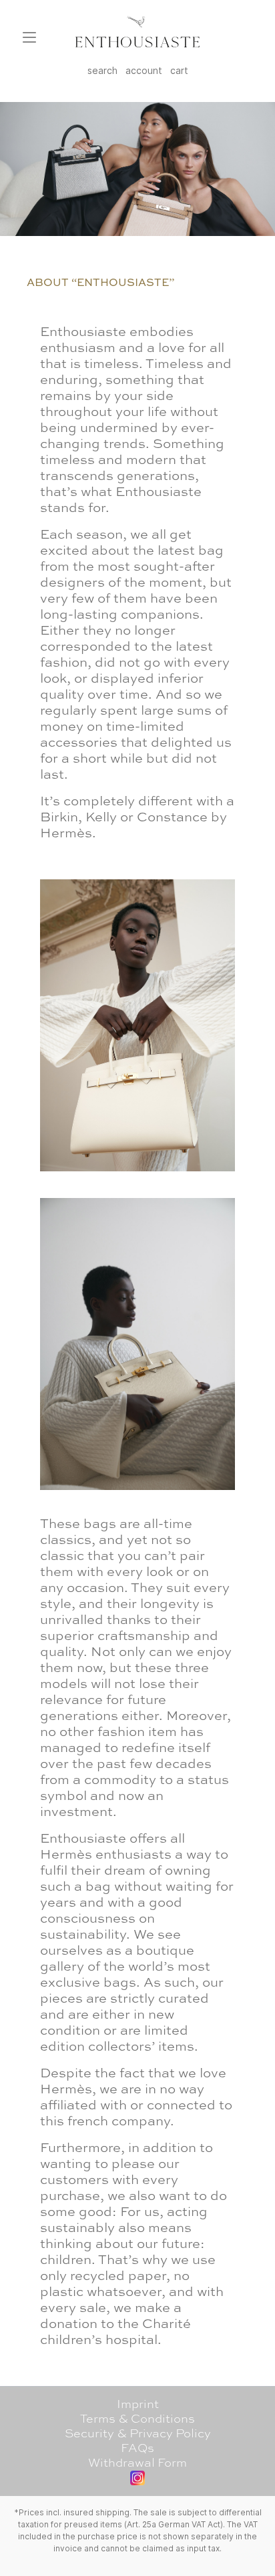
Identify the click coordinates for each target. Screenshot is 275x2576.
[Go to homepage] (137, 32)
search (102, 70)
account (144, 70)
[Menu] (29, 37)
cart (179, 70)
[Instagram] (137, 2478)
